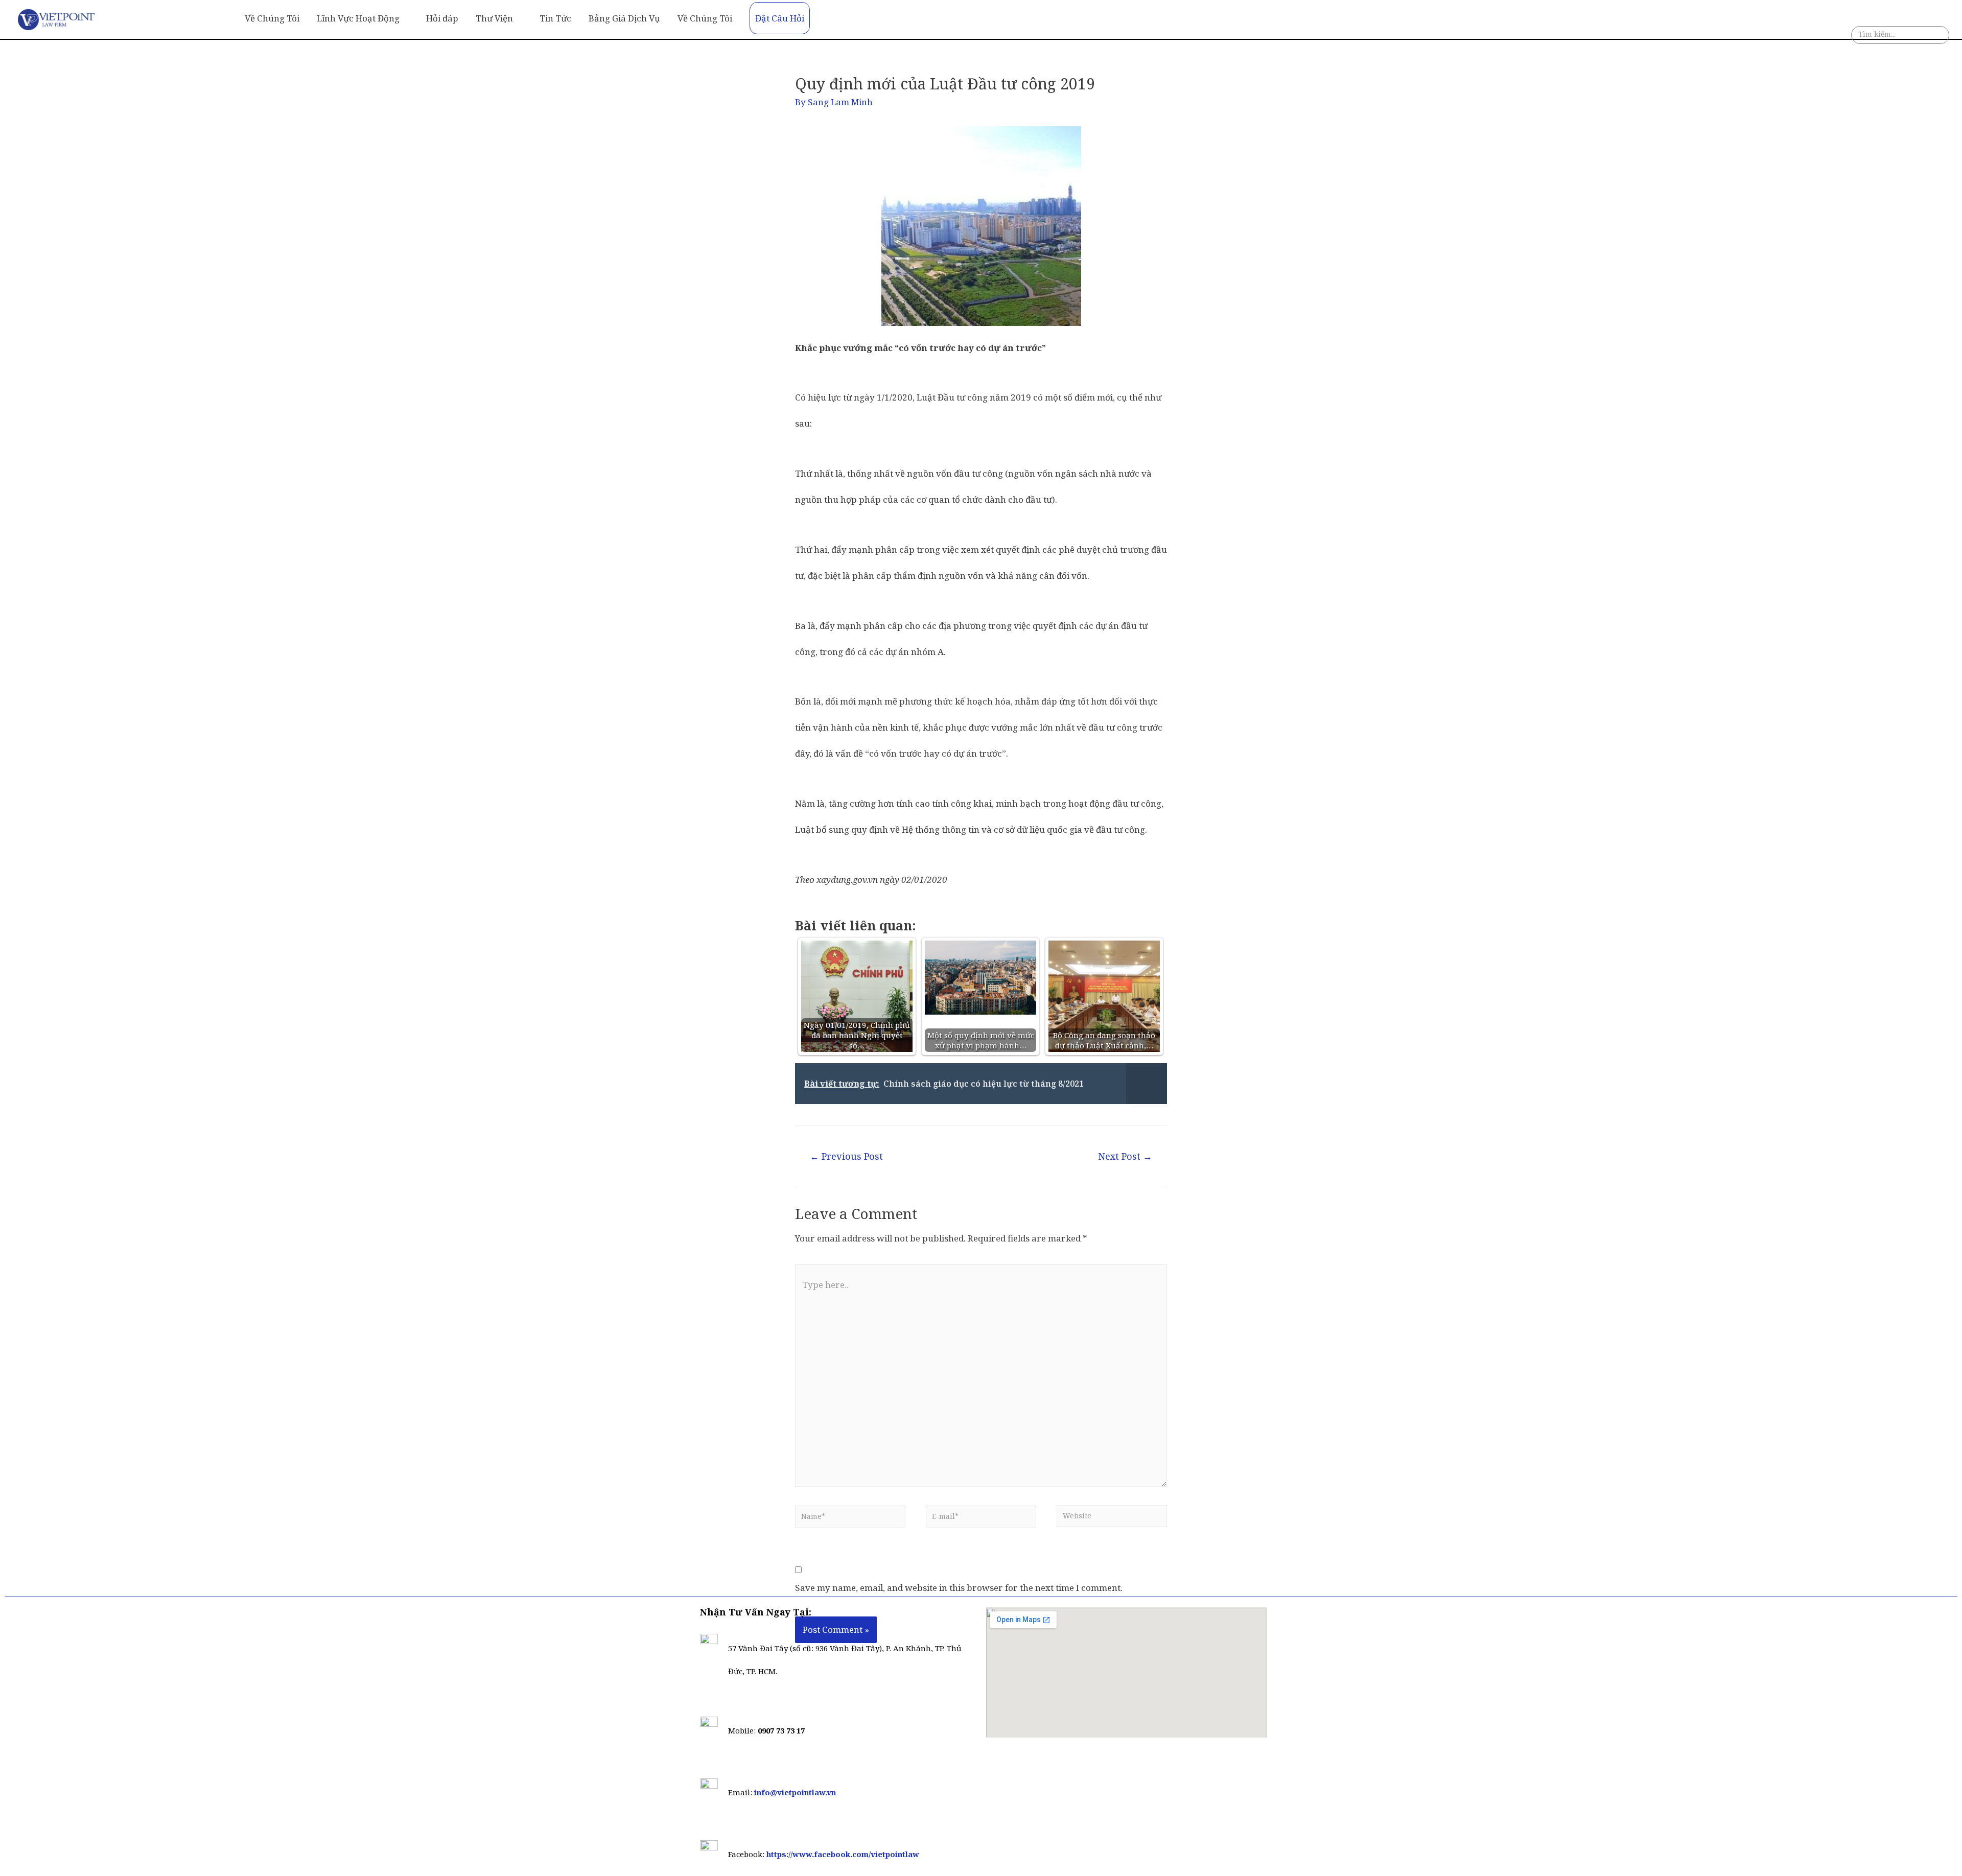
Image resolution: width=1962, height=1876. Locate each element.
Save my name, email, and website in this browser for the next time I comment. (959, 1588)
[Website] (1112, 1519)
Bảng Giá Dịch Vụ (624, 18)
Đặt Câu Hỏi (780, 18)
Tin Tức (555, 18)
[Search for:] (1900, 37)
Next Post (1125, 1156)
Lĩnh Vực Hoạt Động (358, 18)
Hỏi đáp (442, 18)
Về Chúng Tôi (272, 18)
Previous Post (846, 1156)
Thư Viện (494, 18)
